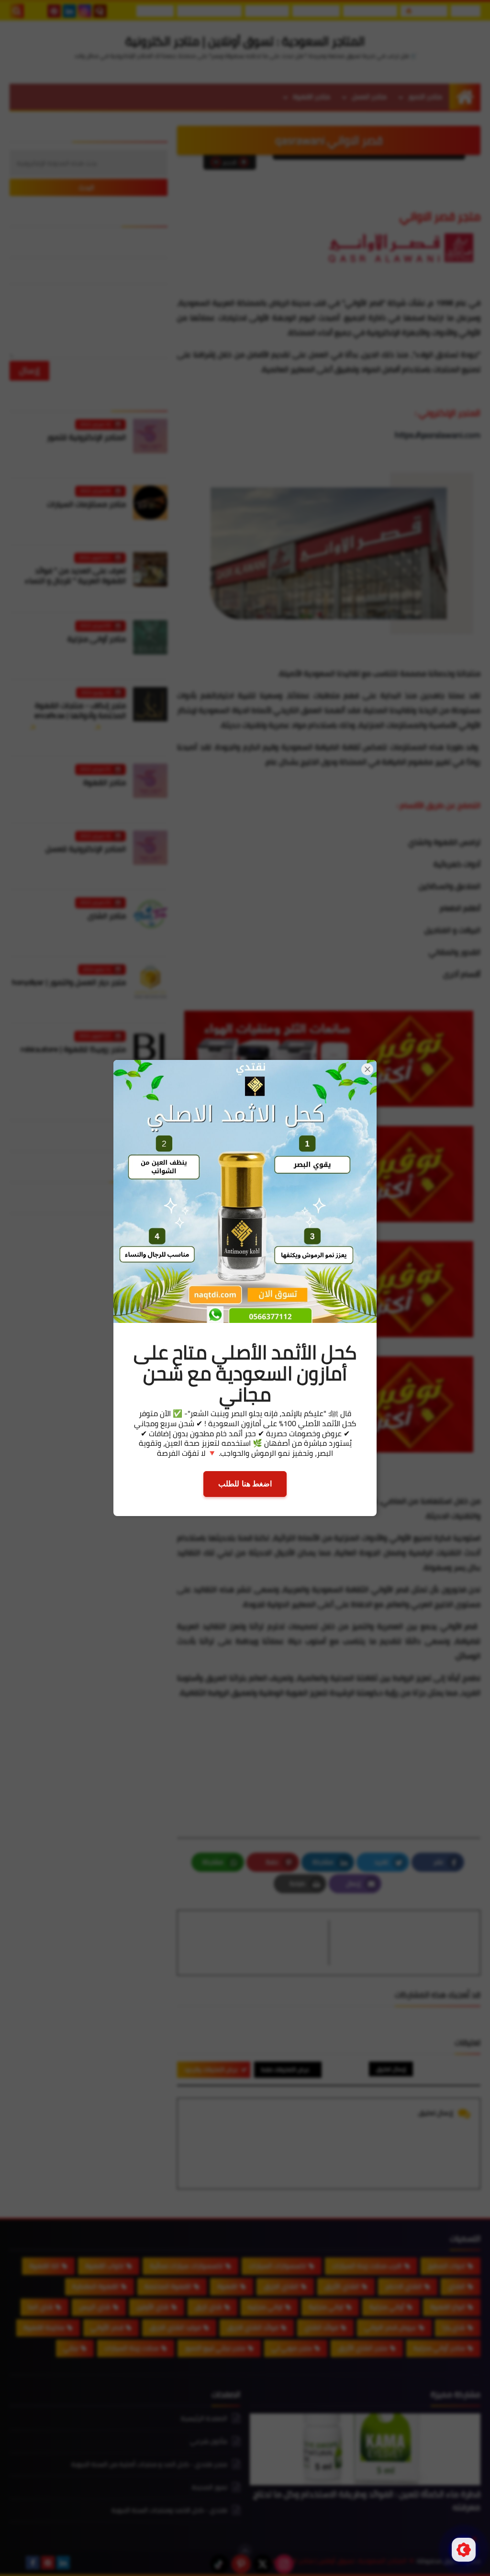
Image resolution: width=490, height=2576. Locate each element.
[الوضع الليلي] (464, 2550)
